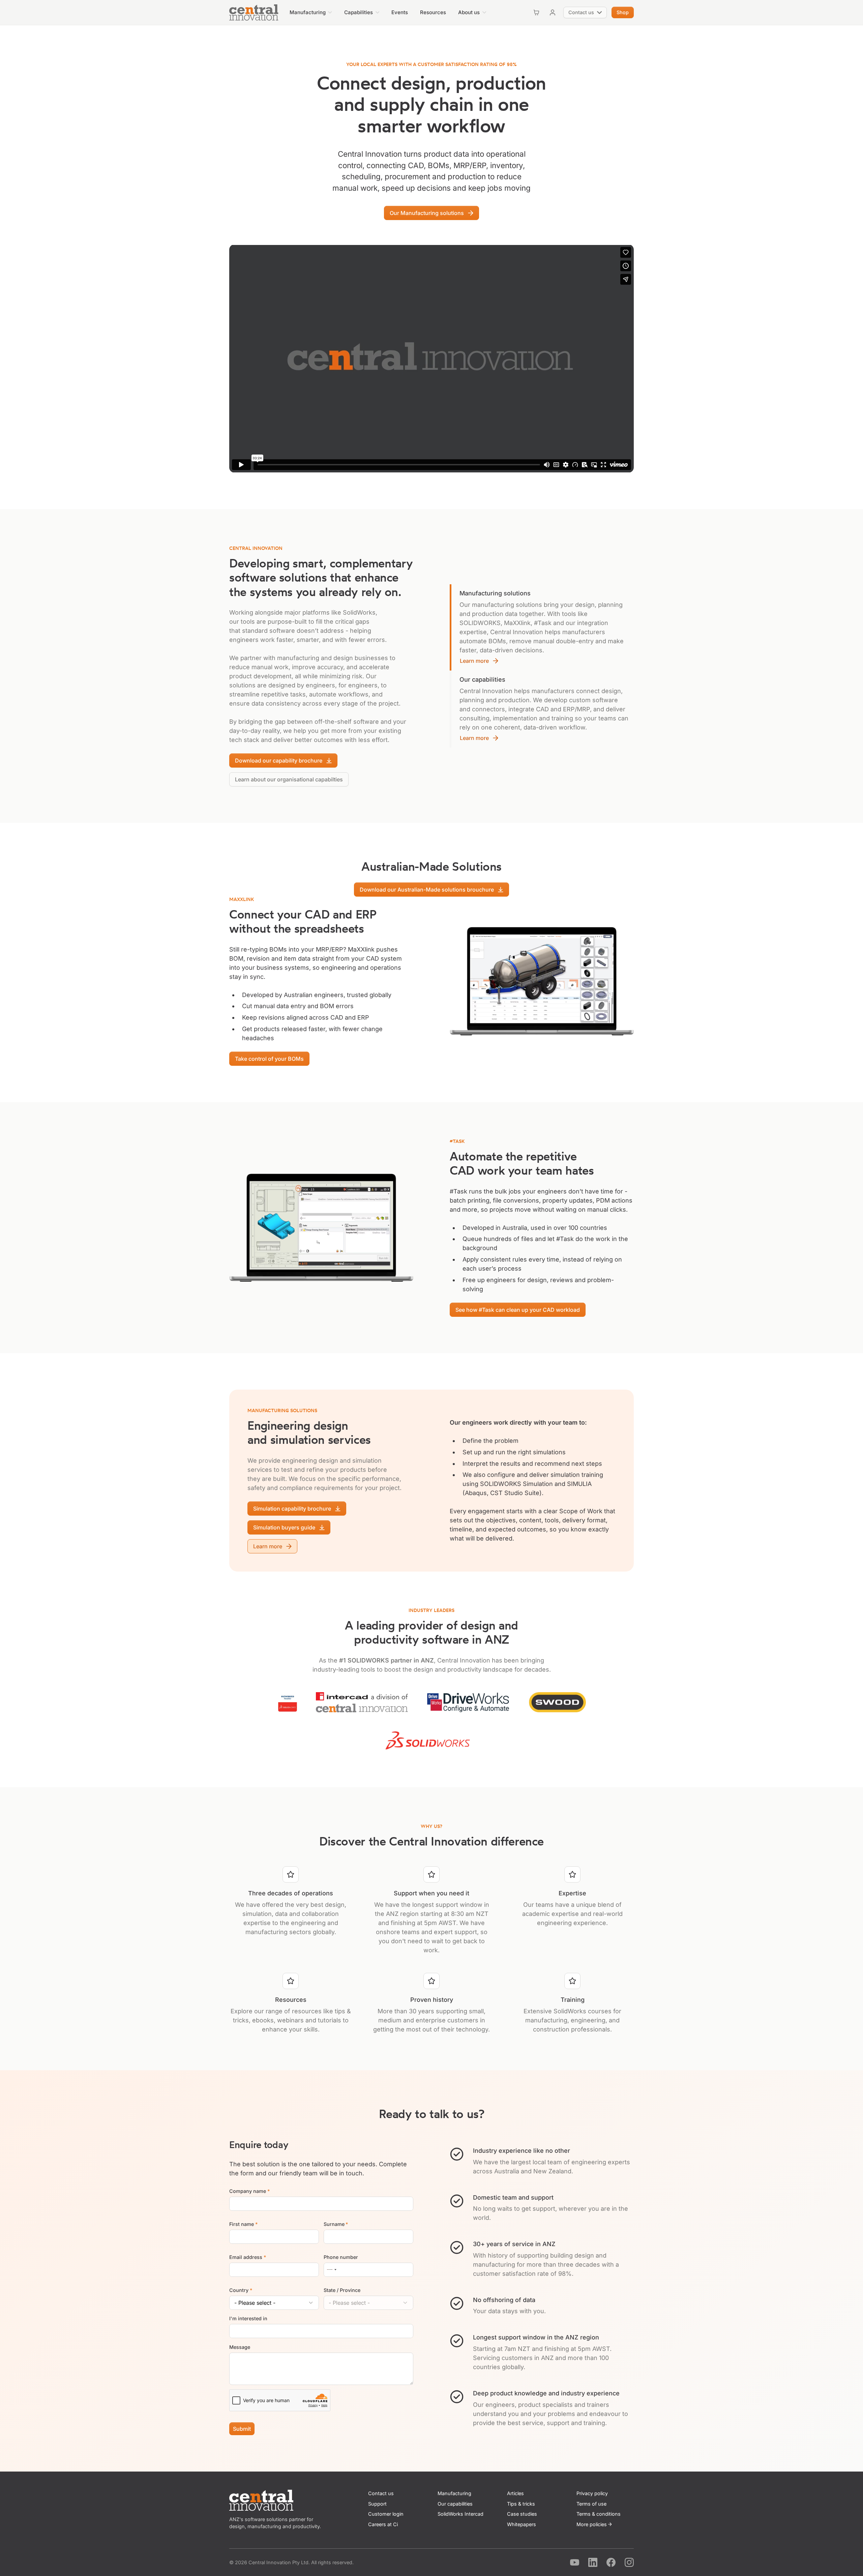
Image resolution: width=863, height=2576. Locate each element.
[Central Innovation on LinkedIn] (593, 2562)
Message (240, 2347)
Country (241, 2290)
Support (377, 2504)
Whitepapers (522, 2524)
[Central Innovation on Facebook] (611, 2562)
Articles (515, 2493)
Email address (248, 2257)
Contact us (381, 2493)
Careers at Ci (383, 2524)
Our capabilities (455, 2504)
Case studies (522, 2514)
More (592, 2524)
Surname (336, 2224)
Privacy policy (592, 2493)
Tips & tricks (521, 2504)
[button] (311, 12)
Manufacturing (454, 2493)
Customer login (386, 2514)
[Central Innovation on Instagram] (629, 2562)
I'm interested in (248, 2318)
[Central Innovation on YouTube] (575, 2562)
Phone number (341, 2257)
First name (243, 2224)
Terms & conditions (599, 2514)
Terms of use (591, 2504)
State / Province (342, 2290)
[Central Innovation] (254, 12)
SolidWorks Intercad (460, 2514)
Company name (249, 2191)
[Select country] (331, 2270)
